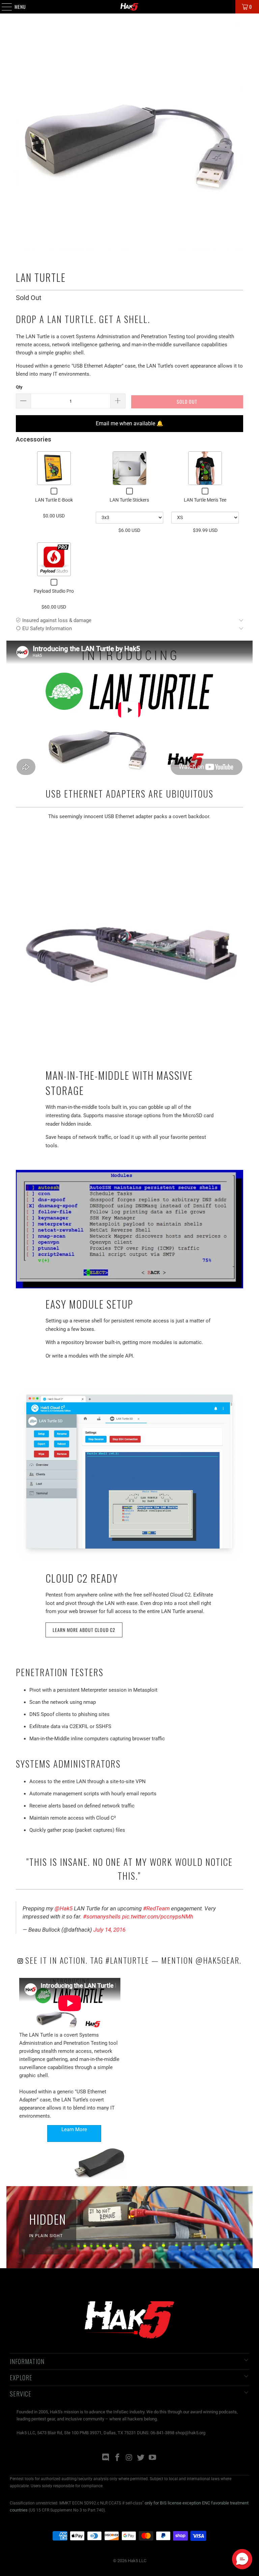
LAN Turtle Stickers (129, 500)
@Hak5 (64, 1908)
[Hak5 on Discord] (106, 2458)
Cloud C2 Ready (82, 1578)
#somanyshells (102, 1916)
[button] (242, 2559)
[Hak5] (129, 7)
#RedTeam (156, 1908)
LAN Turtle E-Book (54, 500)
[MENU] (3, 7)
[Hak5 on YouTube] (153, 2458)
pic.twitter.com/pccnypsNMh (158, 1916)
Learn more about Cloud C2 (84, 1630)
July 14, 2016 (109, 1930)
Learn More (74, 2129)
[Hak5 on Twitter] (141, 2458)
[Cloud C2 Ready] (129, 1471)
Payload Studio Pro (54, 591)
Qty (19, 387)
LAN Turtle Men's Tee (205, 500)
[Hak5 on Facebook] (117, 2458)
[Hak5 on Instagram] (129, 2458)
